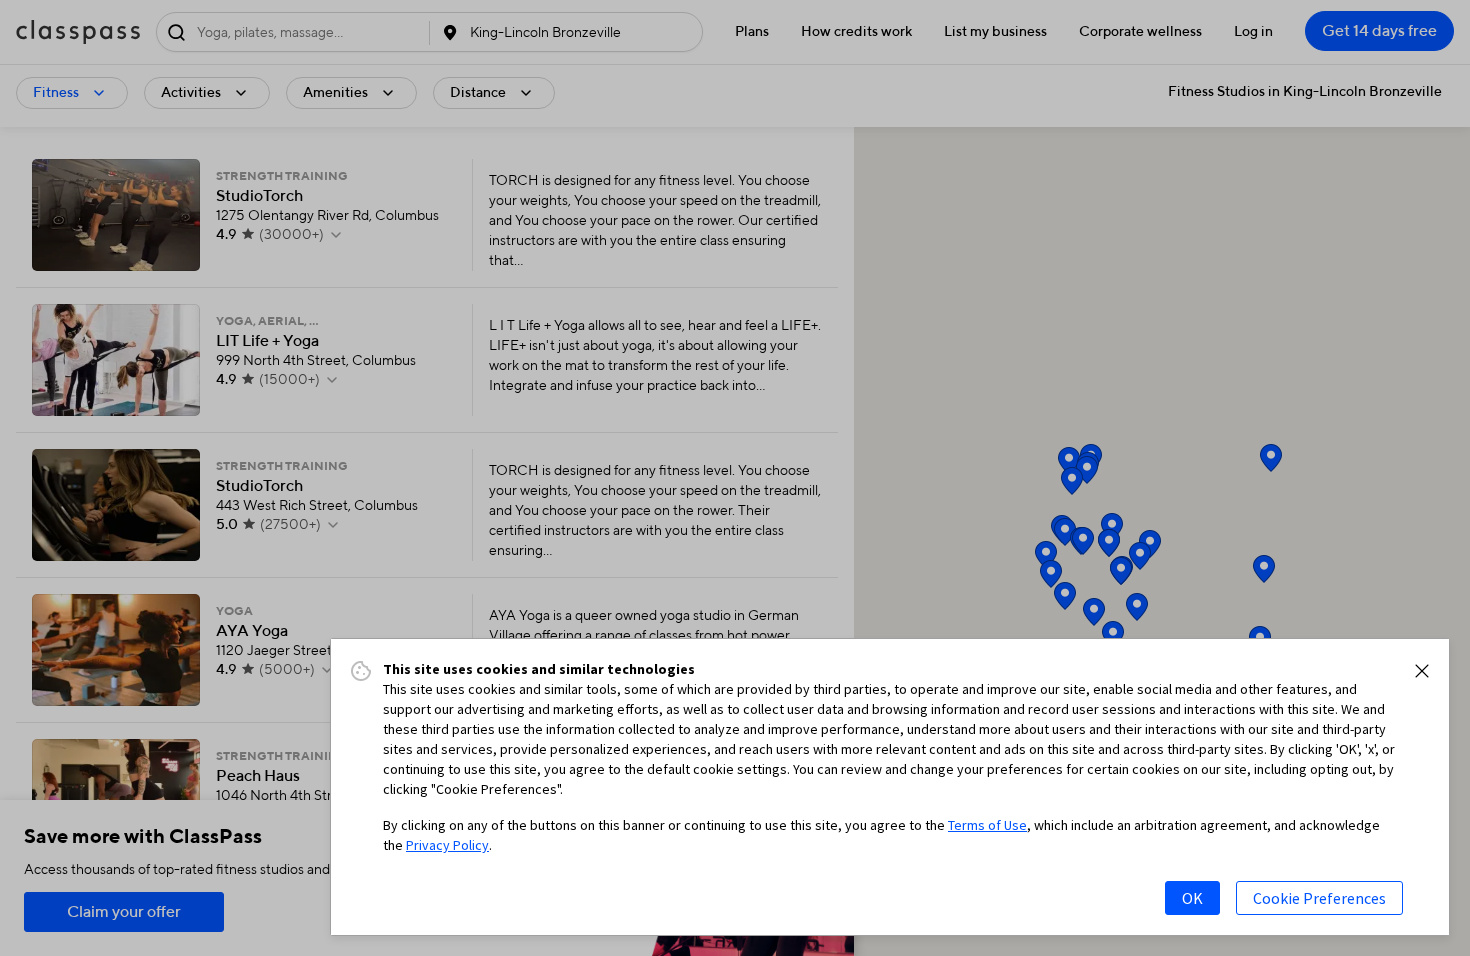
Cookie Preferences (1319, 898)
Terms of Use (987, 825)
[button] (1422, 671)
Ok (1192, 898)
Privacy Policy (447, 845)
